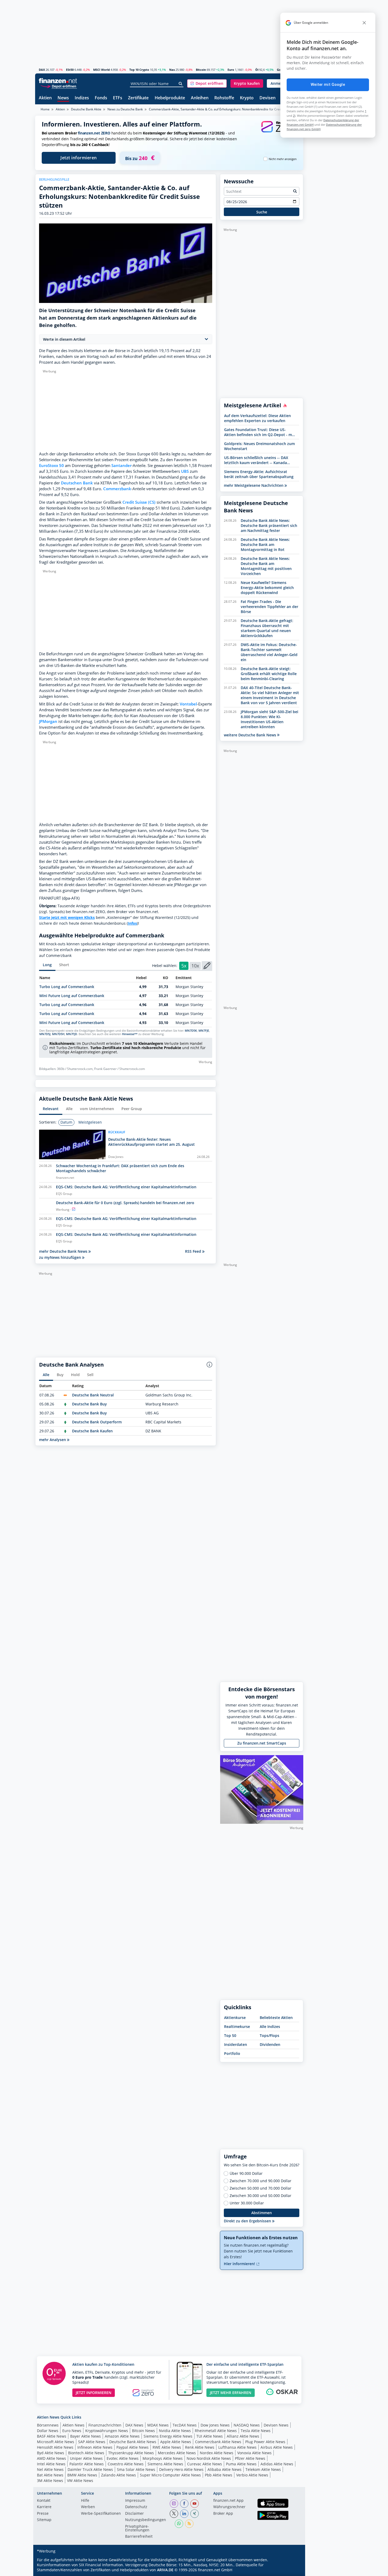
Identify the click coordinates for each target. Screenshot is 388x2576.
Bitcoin (201, 70)
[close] (364, 23)
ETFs (118, 98)
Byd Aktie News (51, 2453)
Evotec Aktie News (123, 2458)
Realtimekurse (237, 2026)
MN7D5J (45, 1034)
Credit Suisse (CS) (139, 502)
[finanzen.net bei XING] (195, 2514)
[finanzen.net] (58, 81)
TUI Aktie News (210, 2436)
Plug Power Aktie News (265, 2442)
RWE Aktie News (167, 2447)
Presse (43, 2514)
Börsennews (48, 2425)
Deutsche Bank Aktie (86, 109)
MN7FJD (72, 1034)
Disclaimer (134, 2514)
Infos (132, 923)
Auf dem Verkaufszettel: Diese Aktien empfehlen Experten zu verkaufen (257, 418)
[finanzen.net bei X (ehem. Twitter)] (174, 2514)
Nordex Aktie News (217, 2453)
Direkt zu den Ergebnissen (248, 2221)
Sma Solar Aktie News (136, 2469)
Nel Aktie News (50, 2469)
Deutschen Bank (77, 483)
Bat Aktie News (50, 2475)
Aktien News (74, 2425)
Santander (121, 466)
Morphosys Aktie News (163, 2458)
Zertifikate (138, 98)
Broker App (223, 2514)
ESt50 (70, 70)
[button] (207, 83)
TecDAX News (185, 2425)
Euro (231, 70)
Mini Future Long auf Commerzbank (72, 996)
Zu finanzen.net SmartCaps (262, 1743)
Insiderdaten (236, 2044)
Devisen (268, 98)
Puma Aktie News (241, 2464)
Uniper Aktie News (86, 2458)
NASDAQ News (247, 2425)
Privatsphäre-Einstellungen (137, 2528)
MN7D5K (191, 1031)
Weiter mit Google (328, 85)
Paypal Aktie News (133, 2447)
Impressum (135, 2501)
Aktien (45, 98)
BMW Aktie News (82, 2475)
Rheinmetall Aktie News (216, 2431)
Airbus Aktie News (277, 2447)
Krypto (247, 98)
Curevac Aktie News (205, 2464)
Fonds (101, 98)
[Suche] (181, 84)
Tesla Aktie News (256, 2431)
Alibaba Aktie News (224, 2469)
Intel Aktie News (51, 2464)
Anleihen (200, 98)
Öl (257, 70)
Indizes (82, 98)
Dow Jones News (215, 2425)
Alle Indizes (270, 2026)
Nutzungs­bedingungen (146, 2520)
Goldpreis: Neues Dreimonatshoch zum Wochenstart (259, 446)
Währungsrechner (229, 2507)
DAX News (134, 2425)
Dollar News (48, 2431)
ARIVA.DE (165, 2570)
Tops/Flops (269, 2035)
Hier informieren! (240, 2264)
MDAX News (158, 2425)
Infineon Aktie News (95, 2447)
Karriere (44, 2507)
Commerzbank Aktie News (218, 2442)
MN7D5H (58, 1034)
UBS (185, 471)
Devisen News (276, 2425)
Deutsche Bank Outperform (97, 1422)
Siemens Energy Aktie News (168, 2436)
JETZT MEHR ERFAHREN (231, 2393)
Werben (88, 2507)
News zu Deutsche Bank (125, 109)
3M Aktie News (50, 2481)
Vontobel (188, 704)
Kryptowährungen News (107, 2431)
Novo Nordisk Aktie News (209, 2458)
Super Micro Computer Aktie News (170, 2475)
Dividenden (270, 2044)
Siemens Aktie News (165, 2464)
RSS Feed (194, 1251)
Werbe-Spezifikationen (101, 2514)
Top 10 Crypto (139, 70)
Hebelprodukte (170, 98)
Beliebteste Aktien (276, 2018)
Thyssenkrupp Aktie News (131, 2453)
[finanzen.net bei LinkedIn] (184, 2514)
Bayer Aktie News (86, 2436)
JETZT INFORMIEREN (94, 2393)
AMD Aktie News (51, 2458)
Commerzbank (117, 489)
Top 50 (230, 2035)
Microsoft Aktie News (56, 2442)
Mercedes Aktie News (177, 2453)
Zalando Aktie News (119, 2475)
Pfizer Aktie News (250, 2458)
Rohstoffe (224, 98)
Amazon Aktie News (122, 2436)
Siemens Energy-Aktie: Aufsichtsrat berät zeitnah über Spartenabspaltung (259, 474)
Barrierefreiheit (139, 2537)
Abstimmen (262, 2213)
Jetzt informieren (79, 158)
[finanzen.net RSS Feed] (189, 2524)
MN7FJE (204, 1031)
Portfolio (232, 2053)
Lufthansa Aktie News (237, 2447)
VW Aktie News (80, 2481)
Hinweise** (130, 1034)
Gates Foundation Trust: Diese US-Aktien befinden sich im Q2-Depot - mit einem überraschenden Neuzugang (259, 432)
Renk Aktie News (200, 2447)
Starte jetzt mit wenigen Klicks (67, 917)
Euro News (72, 2431)
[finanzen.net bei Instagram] (174, 2504)
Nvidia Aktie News (175, 2431)
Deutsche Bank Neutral (93, 1395)
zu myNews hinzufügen (61, 1257)
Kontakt (44, 2501)
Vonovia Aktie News (254, 2453)
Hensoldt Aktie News (55, 2447)
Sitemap (44, 2520)
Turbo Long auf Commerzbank (67, 987)
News (63, 98)
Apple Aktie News (176, 2442)
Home (45, 109)
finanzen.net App (228, 2501)
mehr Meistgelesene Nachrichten (254, 485)
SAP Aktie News (92, 2442)
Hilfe (85, 2501)
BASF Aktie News (52, 2436)
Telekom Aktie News (263, 2469)
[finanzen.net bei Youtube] (195, 2504)
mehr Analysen (53, 1440)
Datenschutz (136, 2507)
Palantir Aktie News (87, 2464)
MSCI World (101, 70)
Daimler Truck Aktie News (90, 2469)
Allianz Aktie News (243, 2436)
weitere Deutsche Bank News (250, 735)
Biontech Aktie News (86, 2453)
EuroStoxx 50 (51, 466)
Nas (172, 70)
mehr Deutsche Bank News (64, 1251)
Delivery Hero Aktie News (181, 2469)
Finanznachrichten (105, 2425)
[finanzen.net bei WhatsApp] (179, 2524)
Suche (262, 212)
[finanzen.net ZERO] (279, 132)
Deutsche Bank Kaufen (92, 1431)
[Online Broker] (59, 86)
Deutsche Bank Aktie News (133, 2442)
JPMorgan (48, 721)
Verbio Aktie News (252, 2475)
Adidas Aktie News (277, 2464)
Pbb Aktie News (219, 2475)
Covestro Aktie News (126, 2464)
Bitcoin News (143, 2431)
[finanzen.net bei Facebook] (184, 2504)
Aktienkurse (235, 2018)
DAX (42, 70)
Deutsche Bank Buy (89, 1404)
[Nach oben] (292, 2570)
